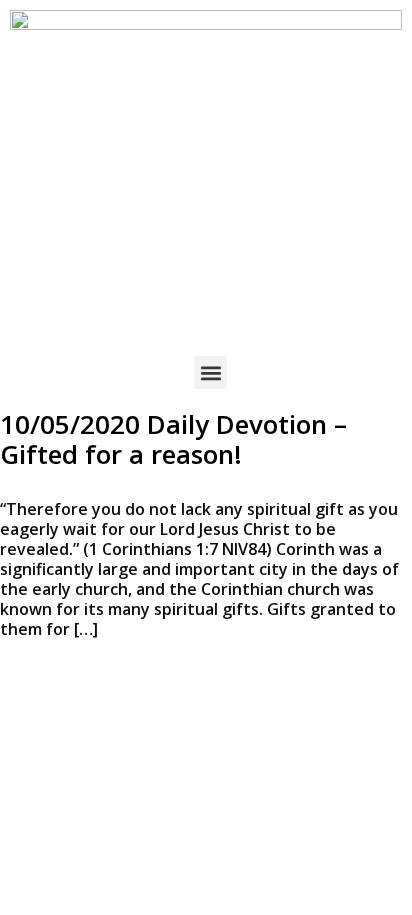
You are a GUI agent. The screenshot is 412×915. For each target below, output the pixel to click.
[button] (210, 372)
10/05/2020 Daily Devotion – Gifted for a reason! (173, 439)
